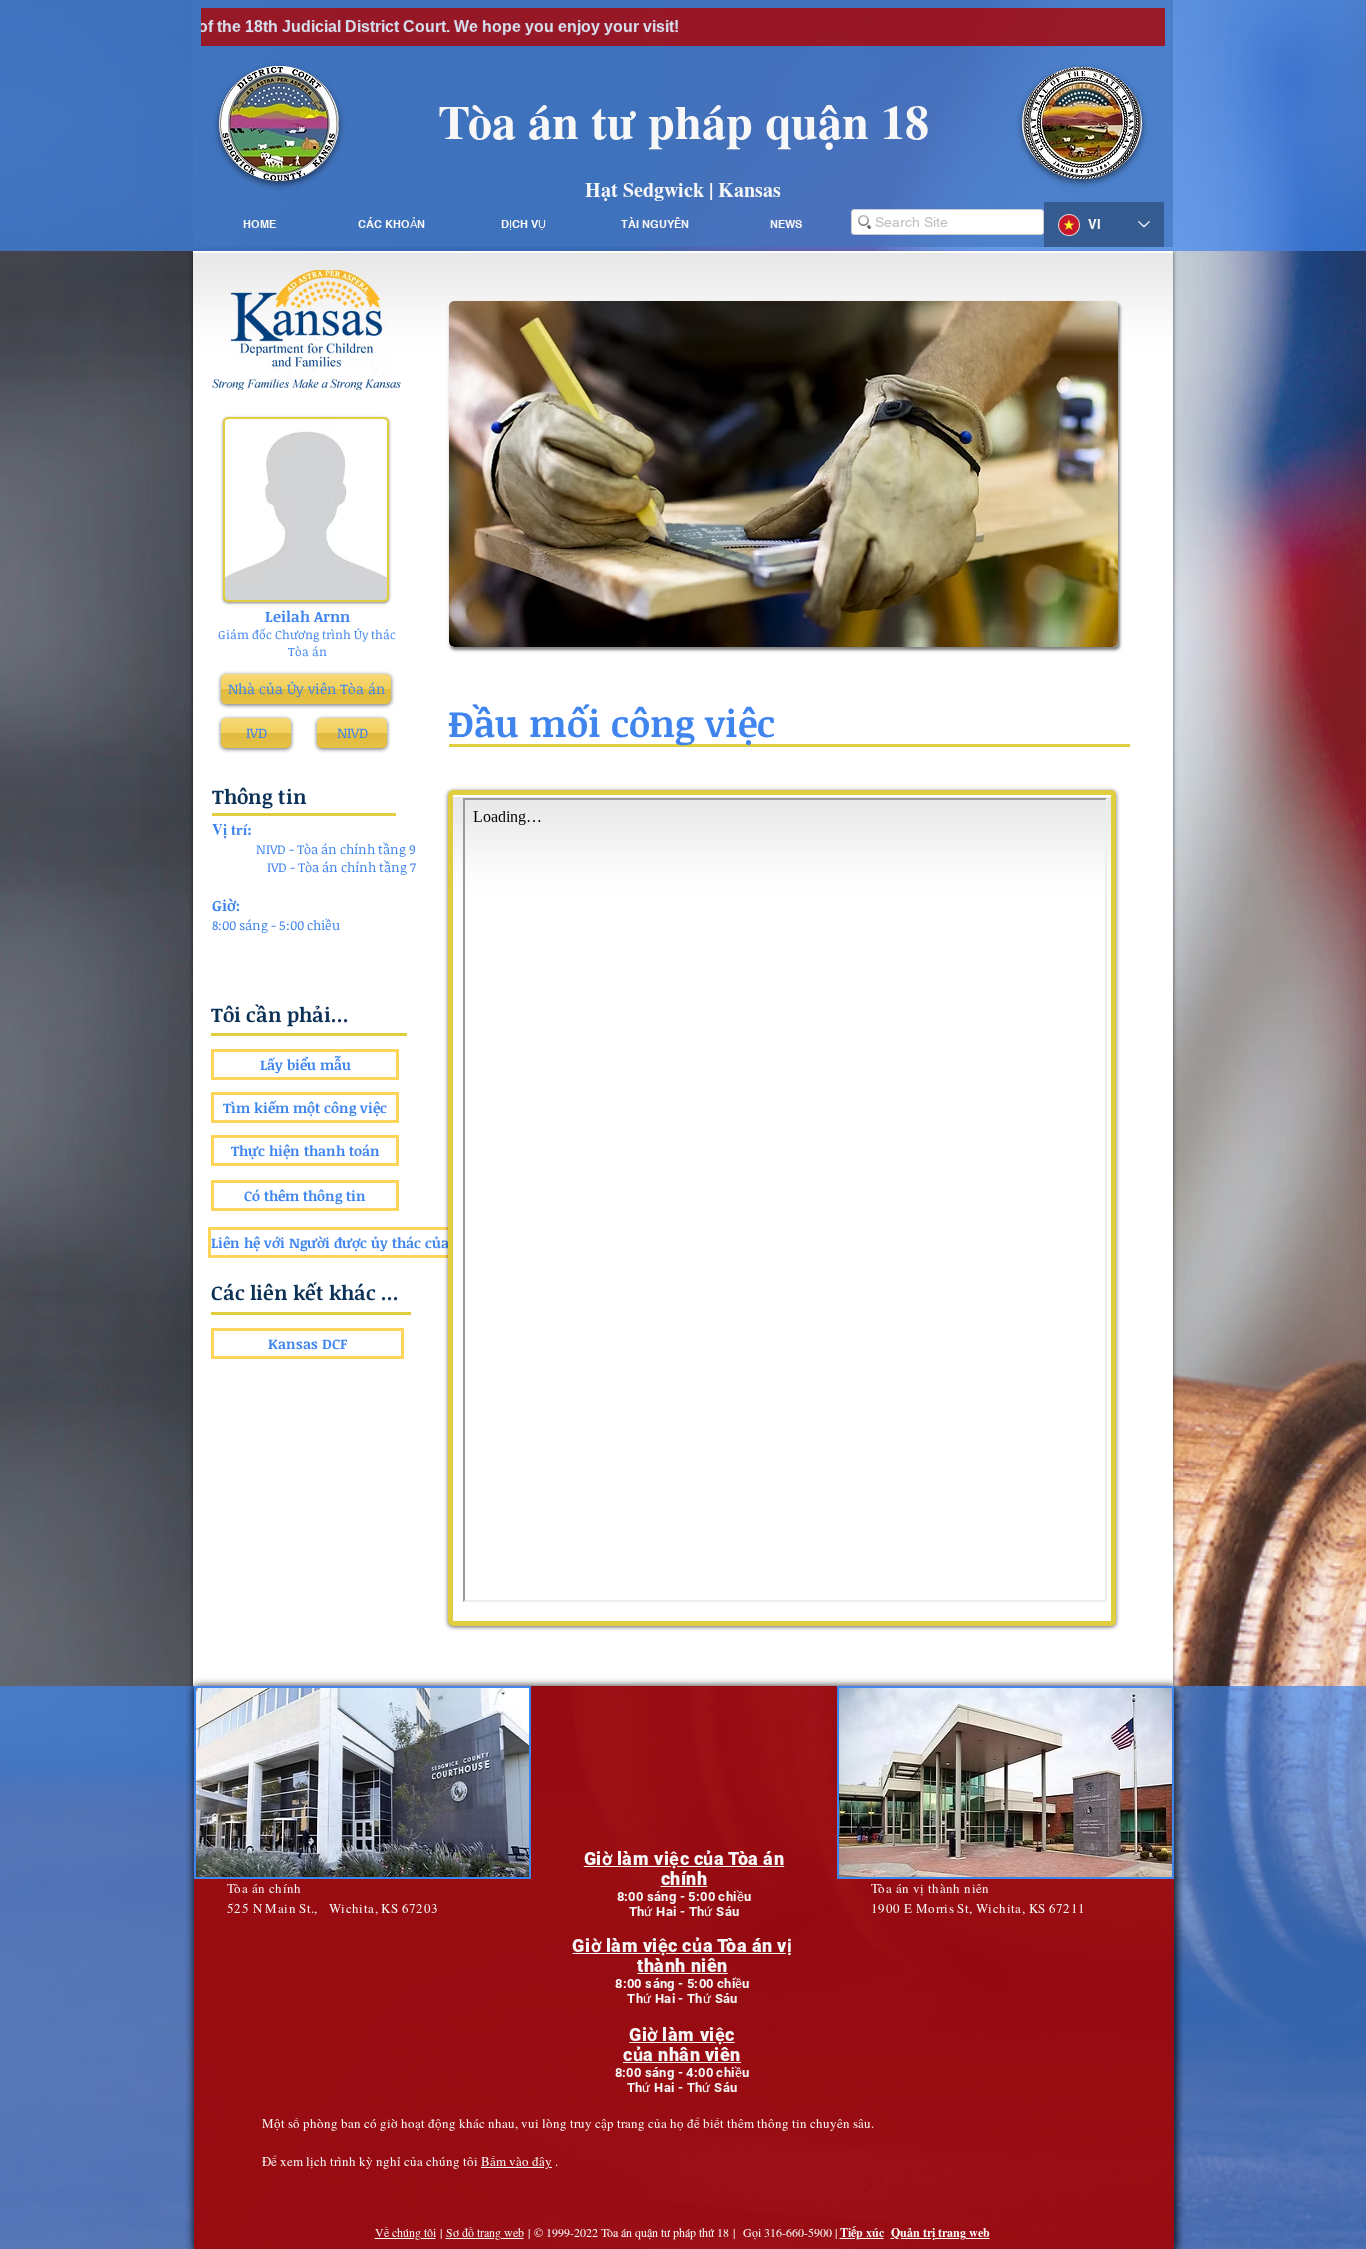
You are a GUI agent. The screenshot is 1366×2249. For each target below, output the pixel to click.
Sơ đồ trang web (485, 2232)
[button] (391, 224)
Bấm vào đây (516, 2161)
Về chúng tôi (405, 2232)
